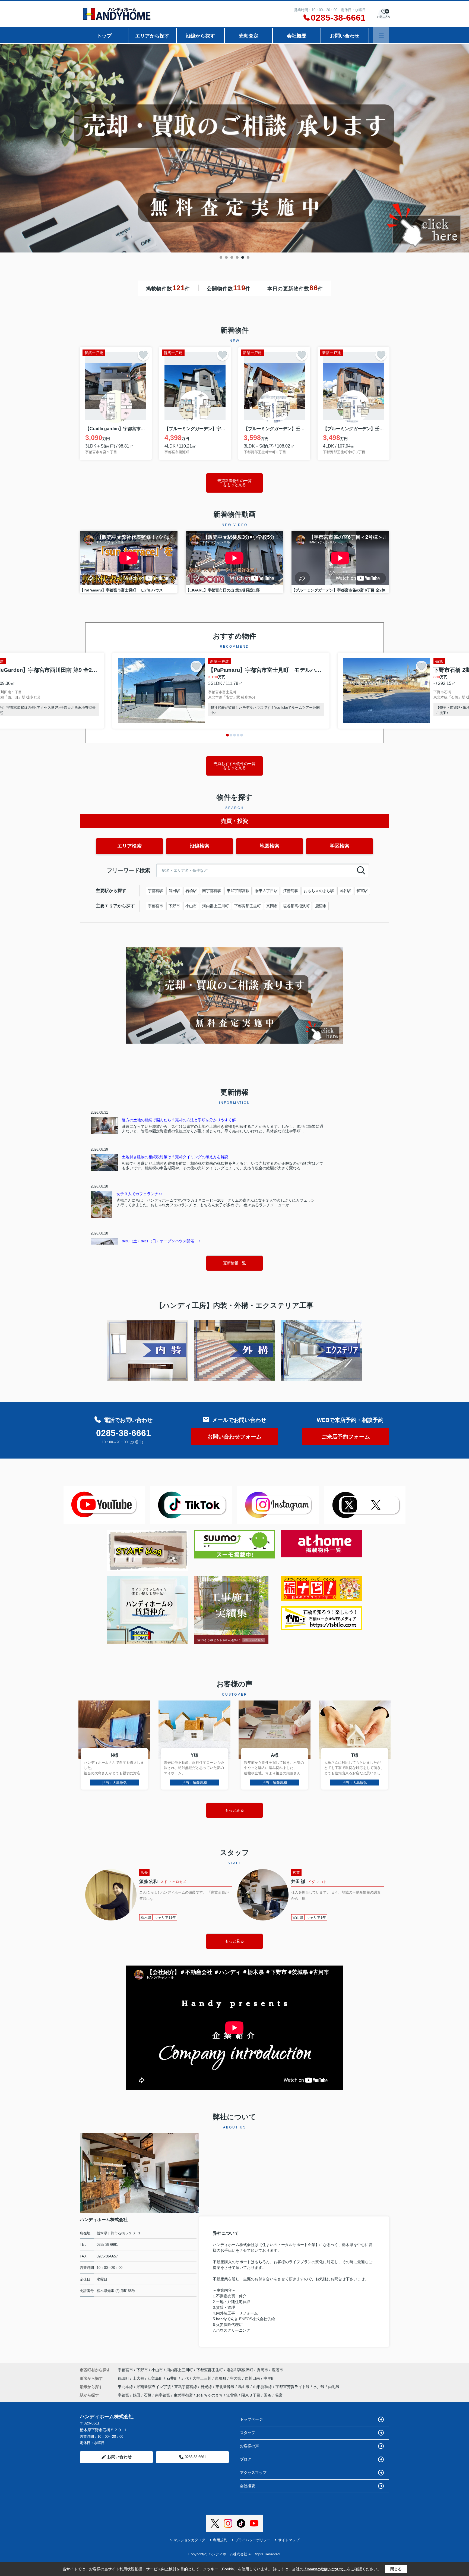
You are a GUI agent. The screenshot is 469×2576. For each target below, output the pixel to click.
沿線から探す (200, 36)
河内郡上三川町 (216, 906)
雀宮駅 (362, 891)
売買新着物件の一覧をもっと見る (234, 483)
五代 (186, 2378)
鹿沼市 (321, 906)
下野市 (174, 906)
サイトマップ (289, 2540)
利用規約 (220, 2540)
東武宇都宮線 (186, 2387)
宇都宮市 (156, 906)
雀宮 (279, 2395)
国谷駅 (345, 891)
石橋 (148, 2395)
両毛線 (334, 2387)
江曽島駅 (291, 891)
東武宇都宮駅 (238, 891)
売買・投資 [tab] (234, 821)
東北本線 (126, 2387)
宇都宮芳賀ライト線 (293, 2387)
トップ (104, 36)
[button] (227, 735)
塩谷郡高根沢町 (296, 906)
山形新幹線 (263, 2387)
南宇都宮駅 (212, 891)
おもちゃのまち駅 (319, 891)
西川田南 (253, 2378)
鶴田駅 (174, 891)
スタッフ (248, 2433)
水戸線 (319, 2387)
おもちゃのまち (210, 2395)
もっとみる (234, 1810)
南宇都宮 (163, 2395)
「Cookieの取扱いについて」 (325, 2569)
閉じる (396, 2569)
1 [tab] (221, 257)
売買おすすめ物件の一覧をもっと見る (234, 766)
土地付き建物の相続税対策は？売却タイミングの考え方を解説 (175, 1157)
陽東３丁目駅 (266, 891)
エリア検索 (129, 846)
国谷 (268, 2395)
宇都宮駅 (156, 891)
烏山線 (244, 2387)
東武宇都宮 (183, 2395)
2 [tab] (226, 257)
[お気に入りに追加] (143, 355)
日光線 (207, 2387)
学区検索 (340, 846)
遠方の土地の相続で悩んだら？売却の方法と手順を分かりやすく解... (180, 1120)
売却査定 (249, 36)
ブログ (246, 2459)
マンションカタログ (189, 2540)
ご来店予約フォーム (346, 1437)
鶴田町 (124, 2378)
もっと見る (234, 1941)
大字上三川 (202, 2378)
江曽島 (232, 2395)
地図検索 (270, 846)
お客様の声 (249, 2446)
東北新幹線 (226, 2387)
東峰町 (221, 2378)
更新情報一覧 (234, 1263)
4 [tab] (237, 257)
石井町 (173, 2378)
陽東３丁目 (251, 2395)
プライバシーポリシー (253, 2540)
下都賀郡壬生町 (248, 906)
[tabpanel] (234, 147)
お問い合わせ (345, 36)
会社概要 (297, 36)
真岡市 (272, 906)
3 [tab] (232, 257)
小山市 (191, 906)
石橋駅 (191, 891)
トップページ (251, 2419)
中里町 (269, 2378)
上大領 (139, 2378)
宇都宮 (123, 2395)
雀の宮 (236, 2378)
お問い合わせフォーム (234, 1437)
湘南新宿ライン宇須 (154, 2387)
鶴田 (137, 2395)
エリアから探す (152, 36)
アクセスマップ (253, 2473)
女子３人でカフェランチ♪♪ (139, 1194)
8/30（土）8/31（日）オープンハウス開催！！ (162, 1241)
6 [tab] (248, 257)
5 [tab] (243, 257)
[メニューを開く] (381, 35)
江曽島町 (156, 2378)
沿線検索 (199, 846)
